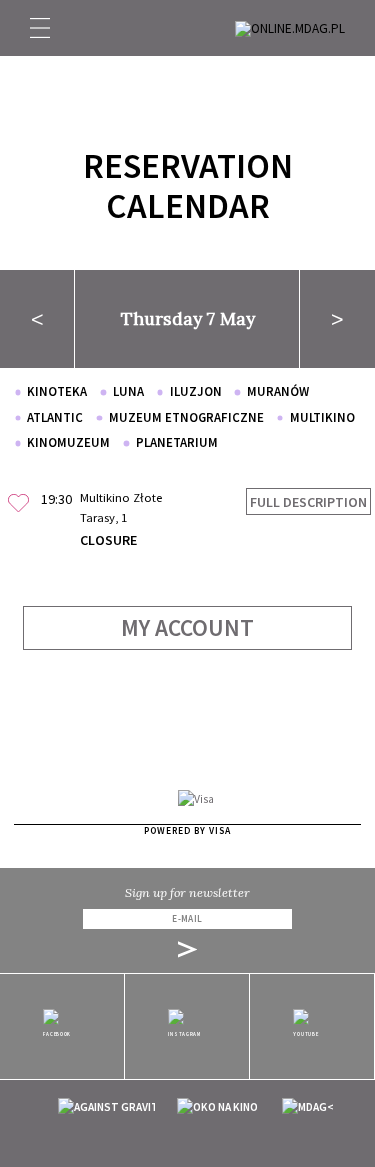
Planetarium (177, 442)
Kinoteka (57, 391)
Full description (308, 502)
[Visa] (196, 799)
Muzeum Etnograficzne (186, 417)
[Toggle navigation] (40, 28)
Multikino (322, 417)
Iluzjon (196, 391)
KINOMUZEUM (68, 442)
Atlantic (55, 417)
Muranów (278, 391)
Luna (128, 391)
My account (187, 627)
